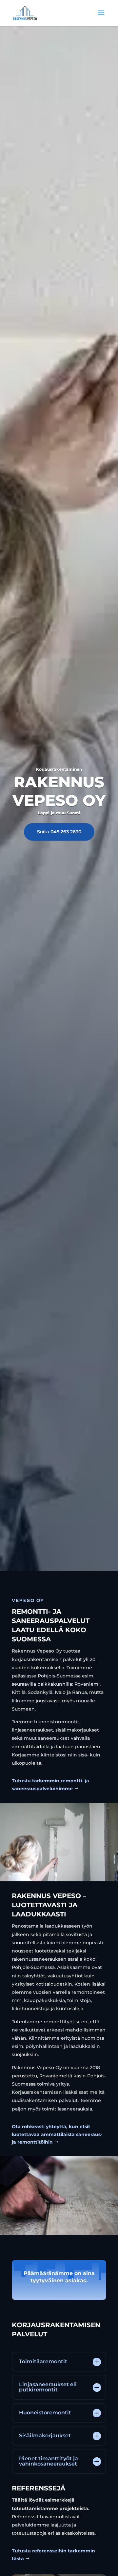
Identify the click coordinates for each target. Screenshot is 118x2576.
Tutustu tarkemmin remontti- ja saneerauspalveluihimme (50, 1785)
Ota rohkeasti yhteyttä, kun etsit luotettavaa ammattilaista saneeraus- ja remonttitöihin (57, 2134)
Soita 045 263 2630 (59, 832)
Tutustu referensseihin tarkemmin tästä (53, 2555)
